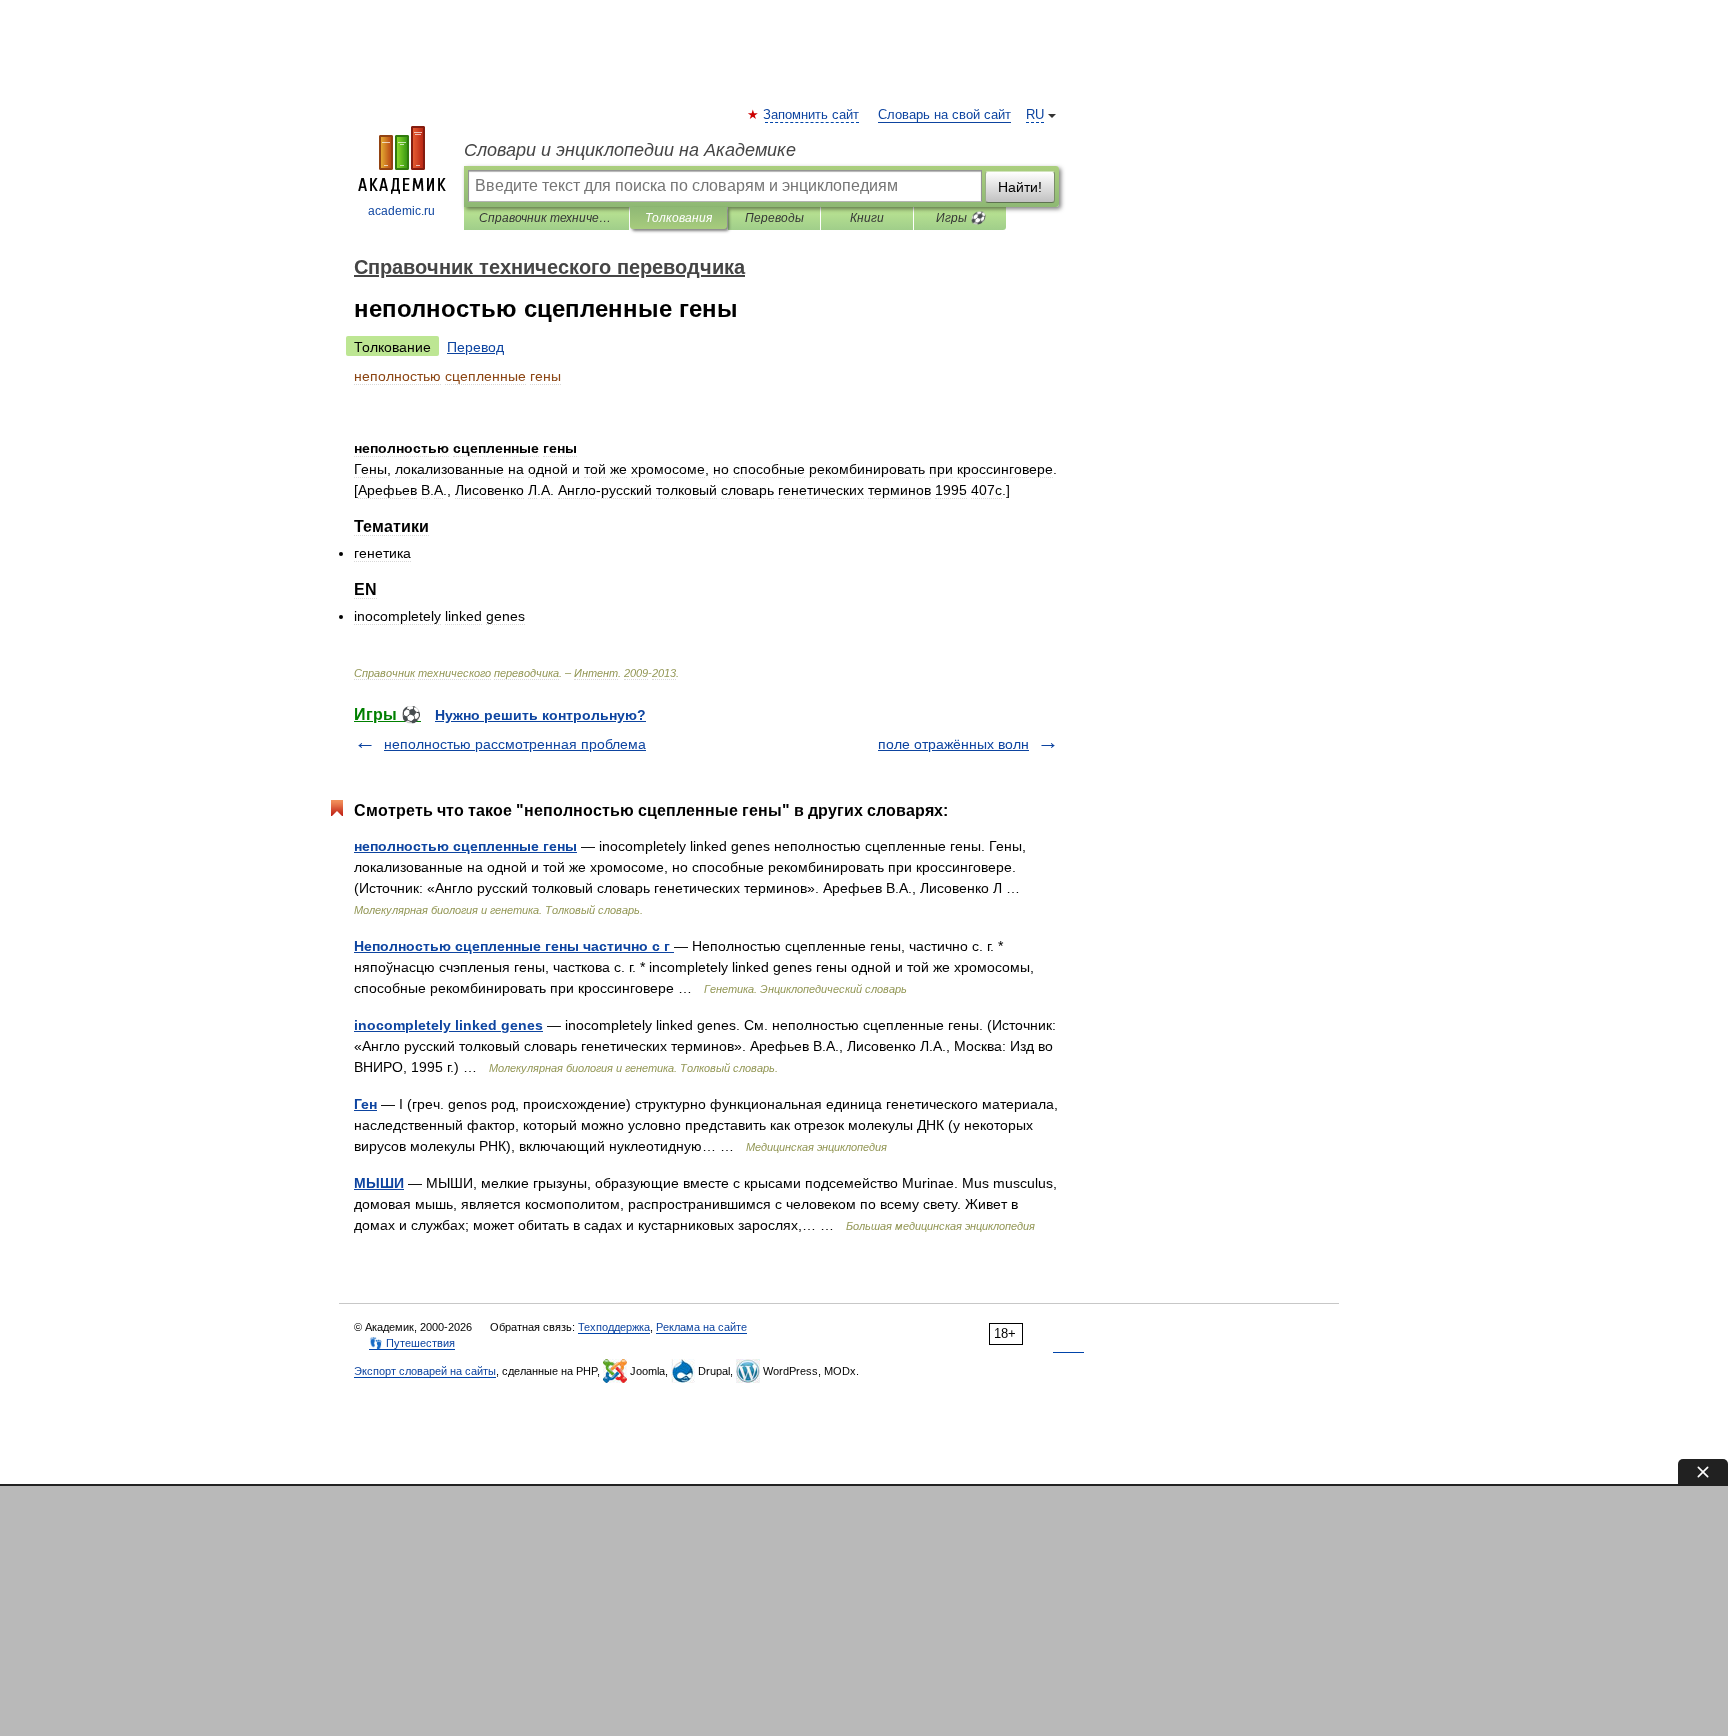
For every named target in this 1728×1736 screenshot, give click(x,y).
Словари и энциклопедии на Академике (630, 150)
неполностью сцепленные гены (465, 846)
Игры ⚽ (960, 218)
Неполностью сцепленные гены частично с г (514, 946)
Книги (867, 218)
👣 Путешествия (412, 1343)
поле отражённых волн (953, 744)
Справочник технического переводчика (546, 218)
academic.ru (401, 211)
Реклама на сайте (701, 1327)
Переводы (774, 218)
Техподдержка (614, 1327)
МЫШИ (379, 1183)
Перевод (475, 347)
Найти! (1020, 187)
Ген (365, 1104)
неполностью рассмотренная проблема (515, 744)
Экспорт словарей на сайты (425, 1371)
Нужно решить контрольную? (540, 715)
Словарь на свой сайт (944, 115)
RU (1035, 115)
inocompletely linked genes (448, 1025)
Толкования (678, 218)
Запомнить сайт (812, 115)
